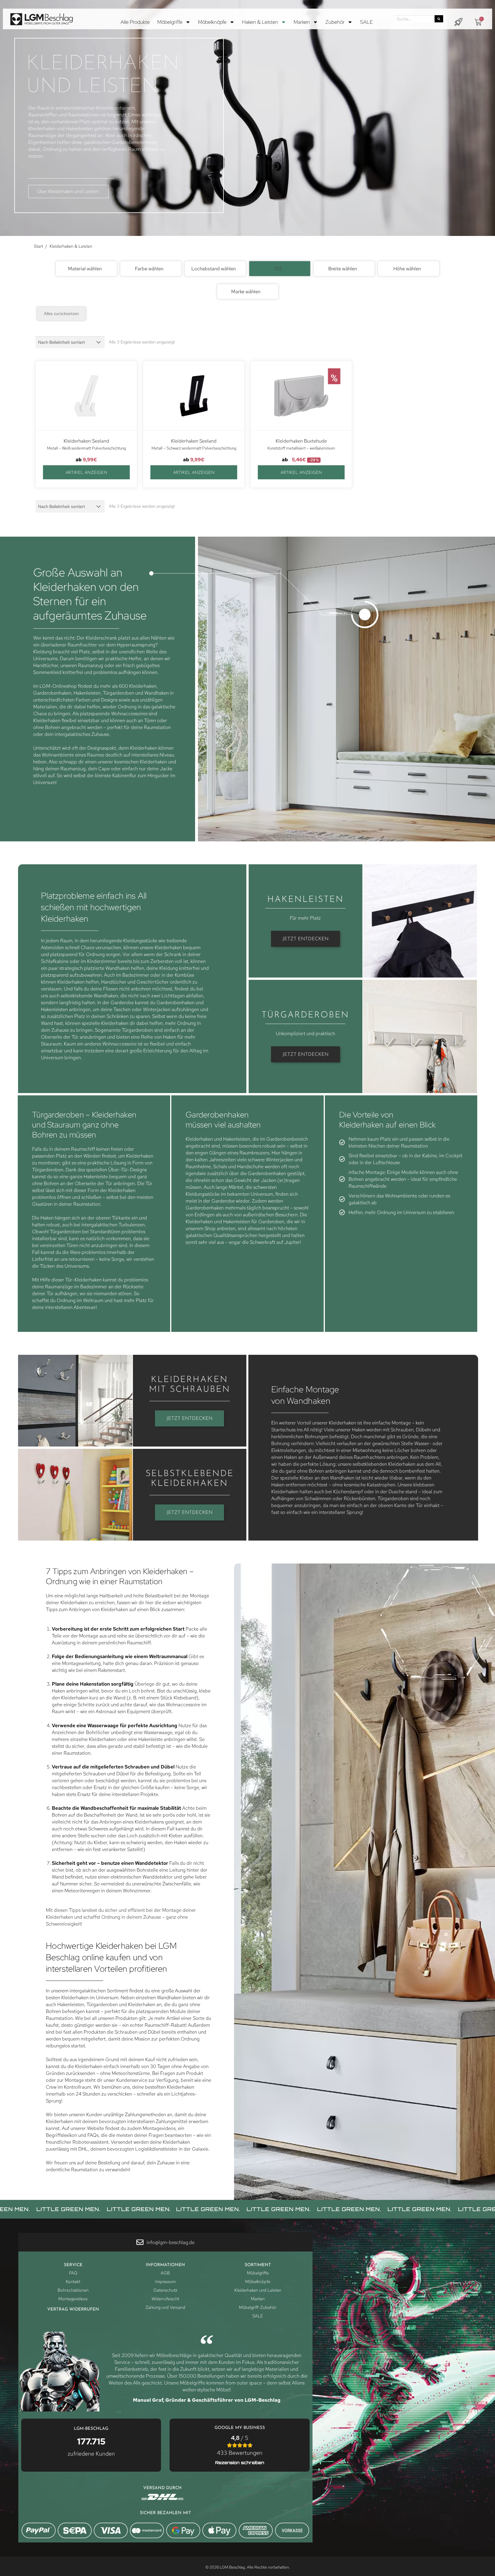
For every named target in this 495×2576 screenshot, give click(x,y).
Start (38, 246)
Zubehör (335, 22)
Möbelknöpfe (212, 22)
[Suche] (439, 19)
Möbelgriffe (170, 22)
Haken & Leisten (260, 22)
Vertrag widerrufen (73, 2310)
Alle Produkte (135, 22)
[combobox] (86, 269)
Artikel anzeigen (86, 473)
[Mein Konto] (458, 22)
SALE (367, 22)
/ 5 (240, 2445)
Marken (302, 22)
